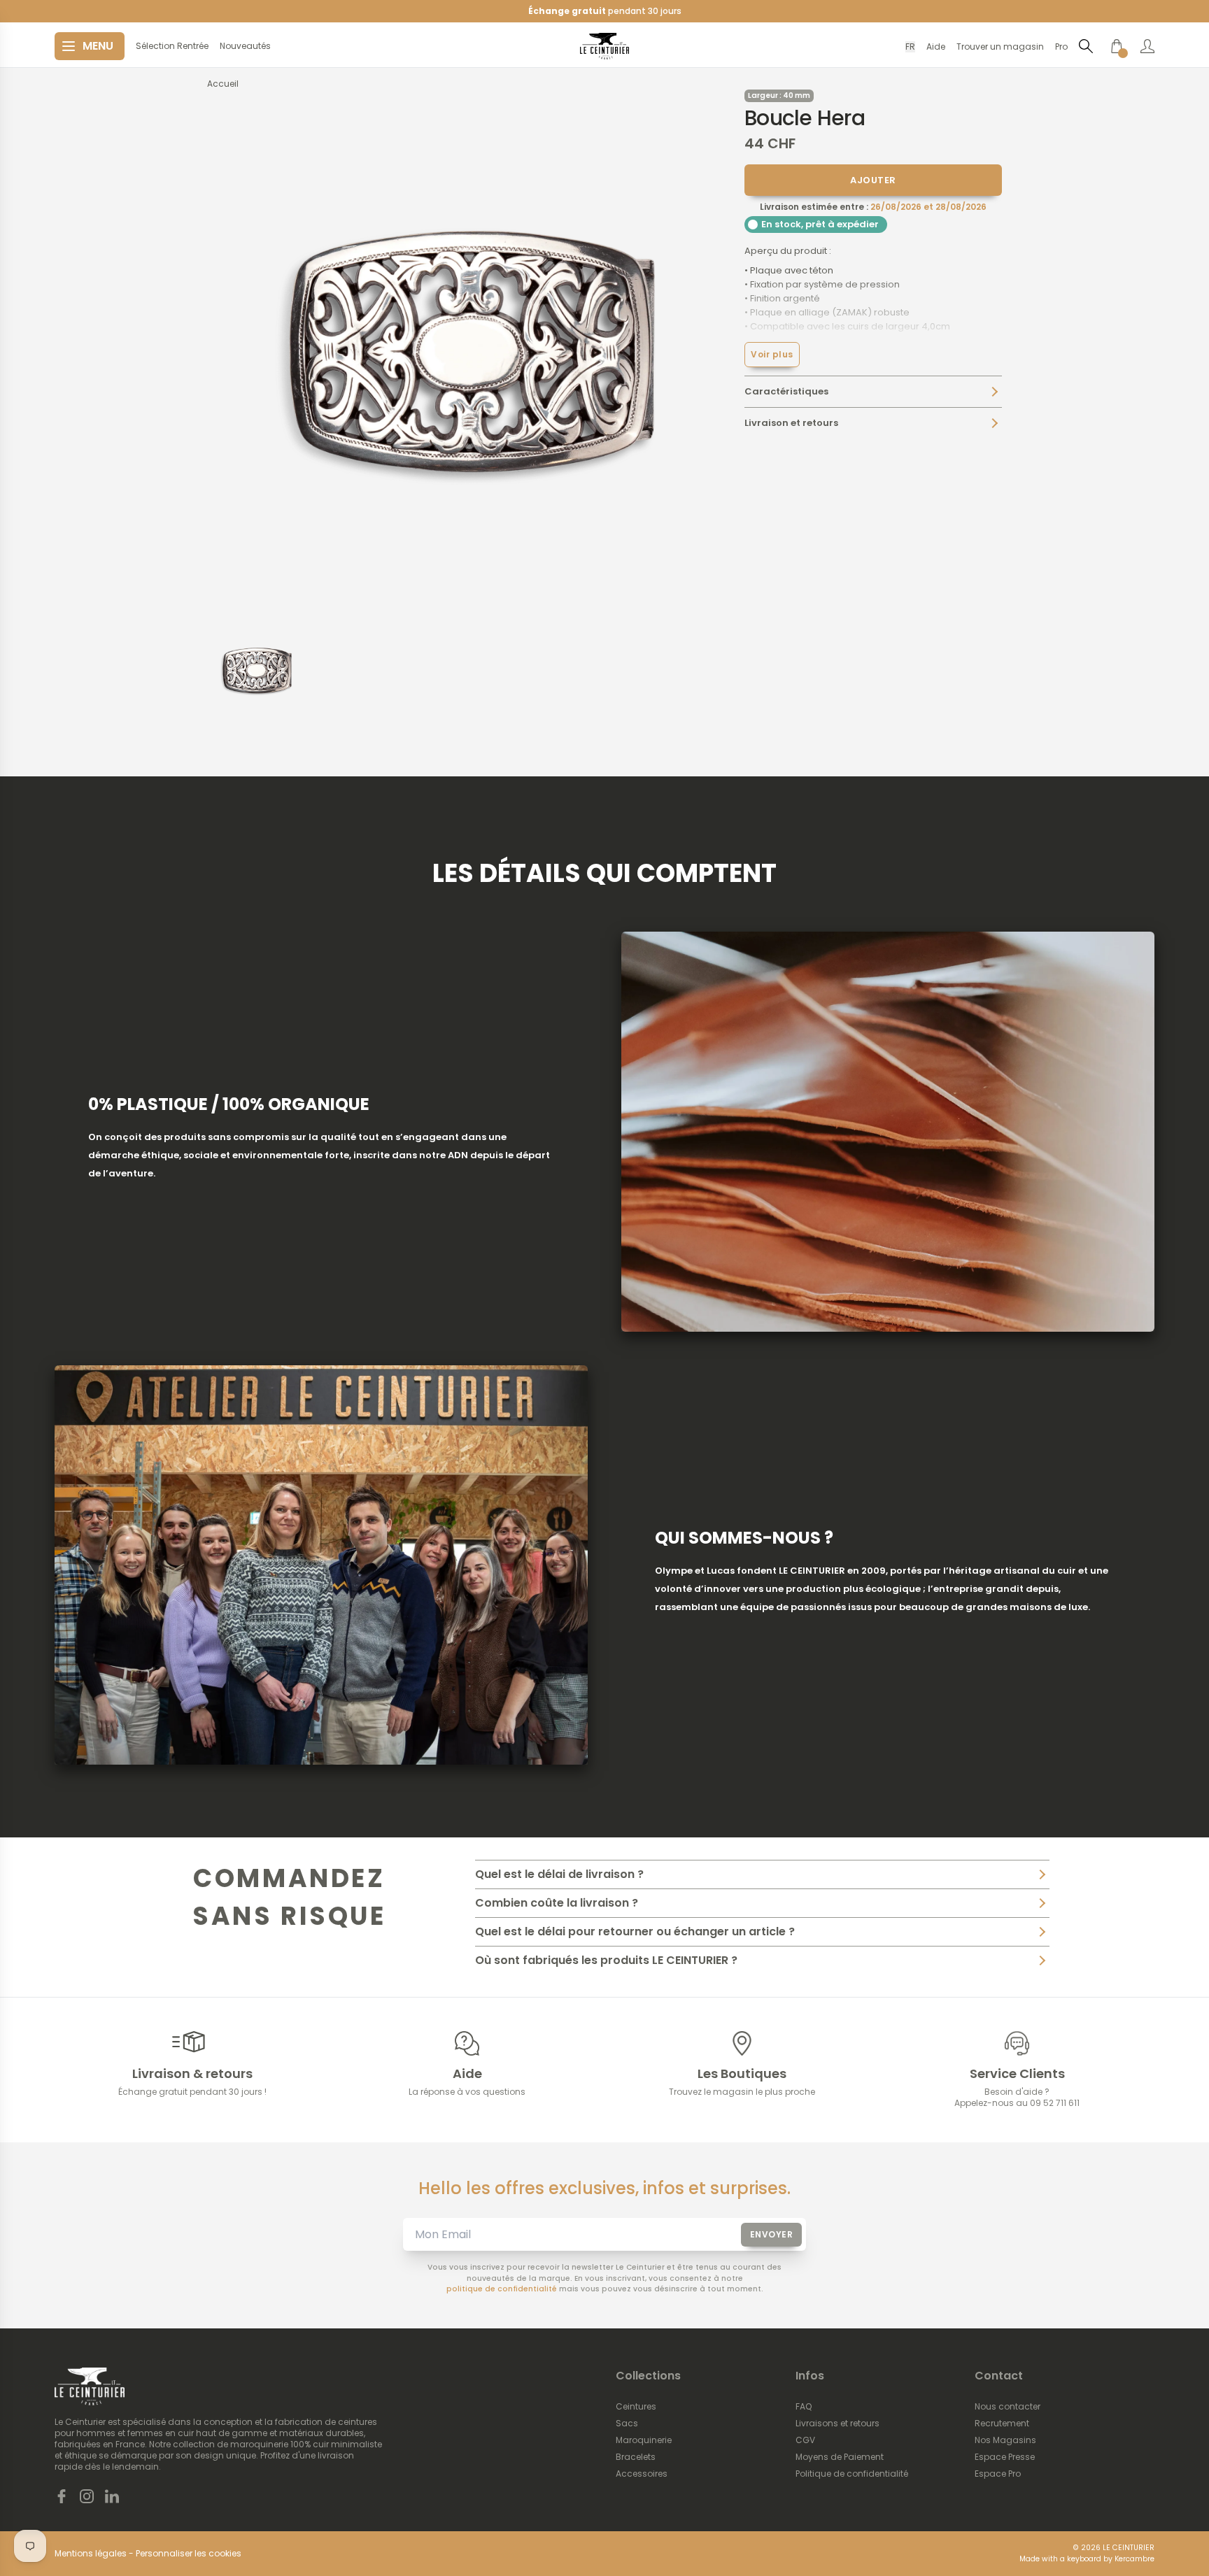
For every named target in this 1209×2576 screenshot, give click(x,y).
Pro (1061, 47)
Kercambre (1134, 2559)
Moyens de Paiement (840, 2457)
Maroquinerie (644, 2440)
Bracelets (636, 2457)
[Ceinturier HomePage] (604, 46)
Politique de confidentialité (852, 2474)
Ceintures (636, 2407)
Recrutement (1002, 2424)
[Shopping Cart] (1117, 46)
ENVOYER (772, 2234)
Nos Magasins (1005, 2440)
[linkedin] (112, 2496)
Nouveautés (245, 46)
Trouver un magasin (1000, 47)
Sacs (627, 2424)
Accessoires (642, 2474)
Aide (936, 47)
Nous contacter (1007, 2407)
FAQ (804, 2407)
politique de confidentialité (502, 2289)
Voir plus (772, 354)
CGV (805, 2440)
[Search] (1086, 46)
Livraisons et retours (837, 2424)
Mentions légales (91, 2554)
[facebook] (62, 2496)
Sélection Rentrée (172, 46)
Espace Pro (998, 2474)
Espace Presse (1005, 2457)
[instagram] (87, 2496)
